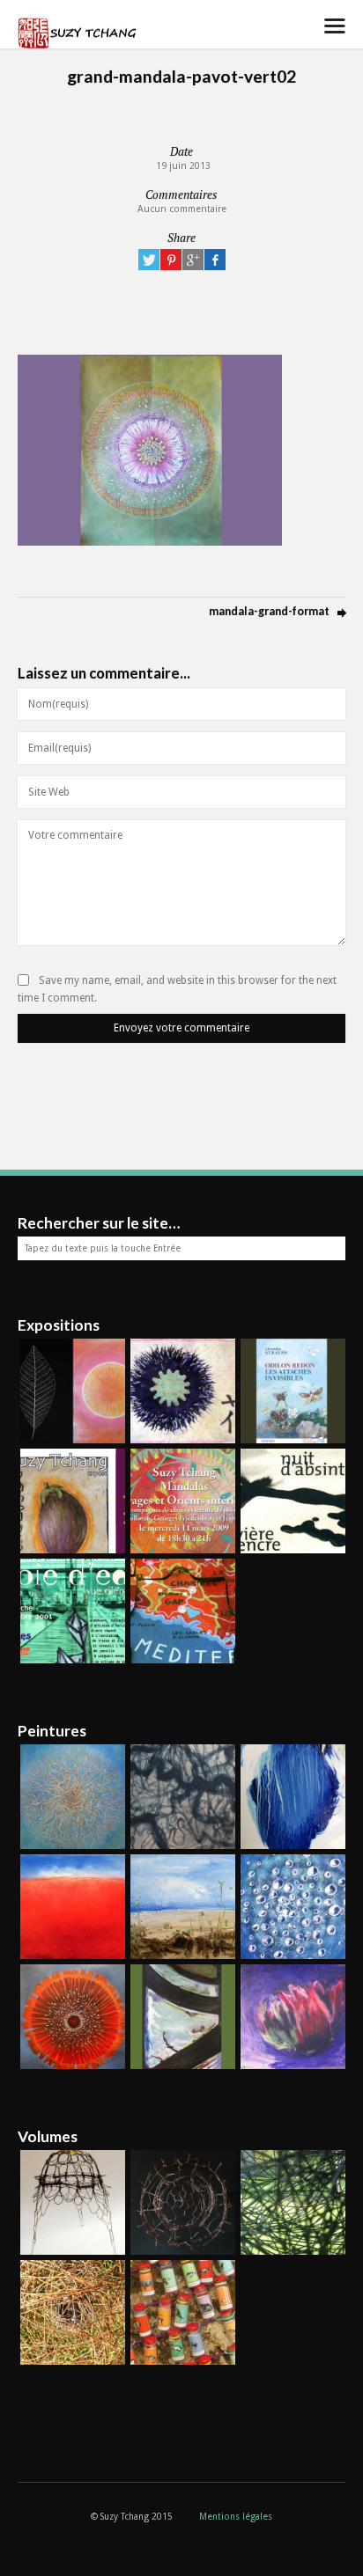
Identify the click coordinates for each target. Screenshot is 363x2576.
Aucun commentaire (182, 209)
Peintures (52, 1731)
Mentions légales (236, 2517)
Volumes (48, 2136)
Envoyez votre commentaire (181, 1028)
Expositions (59, 1325)
